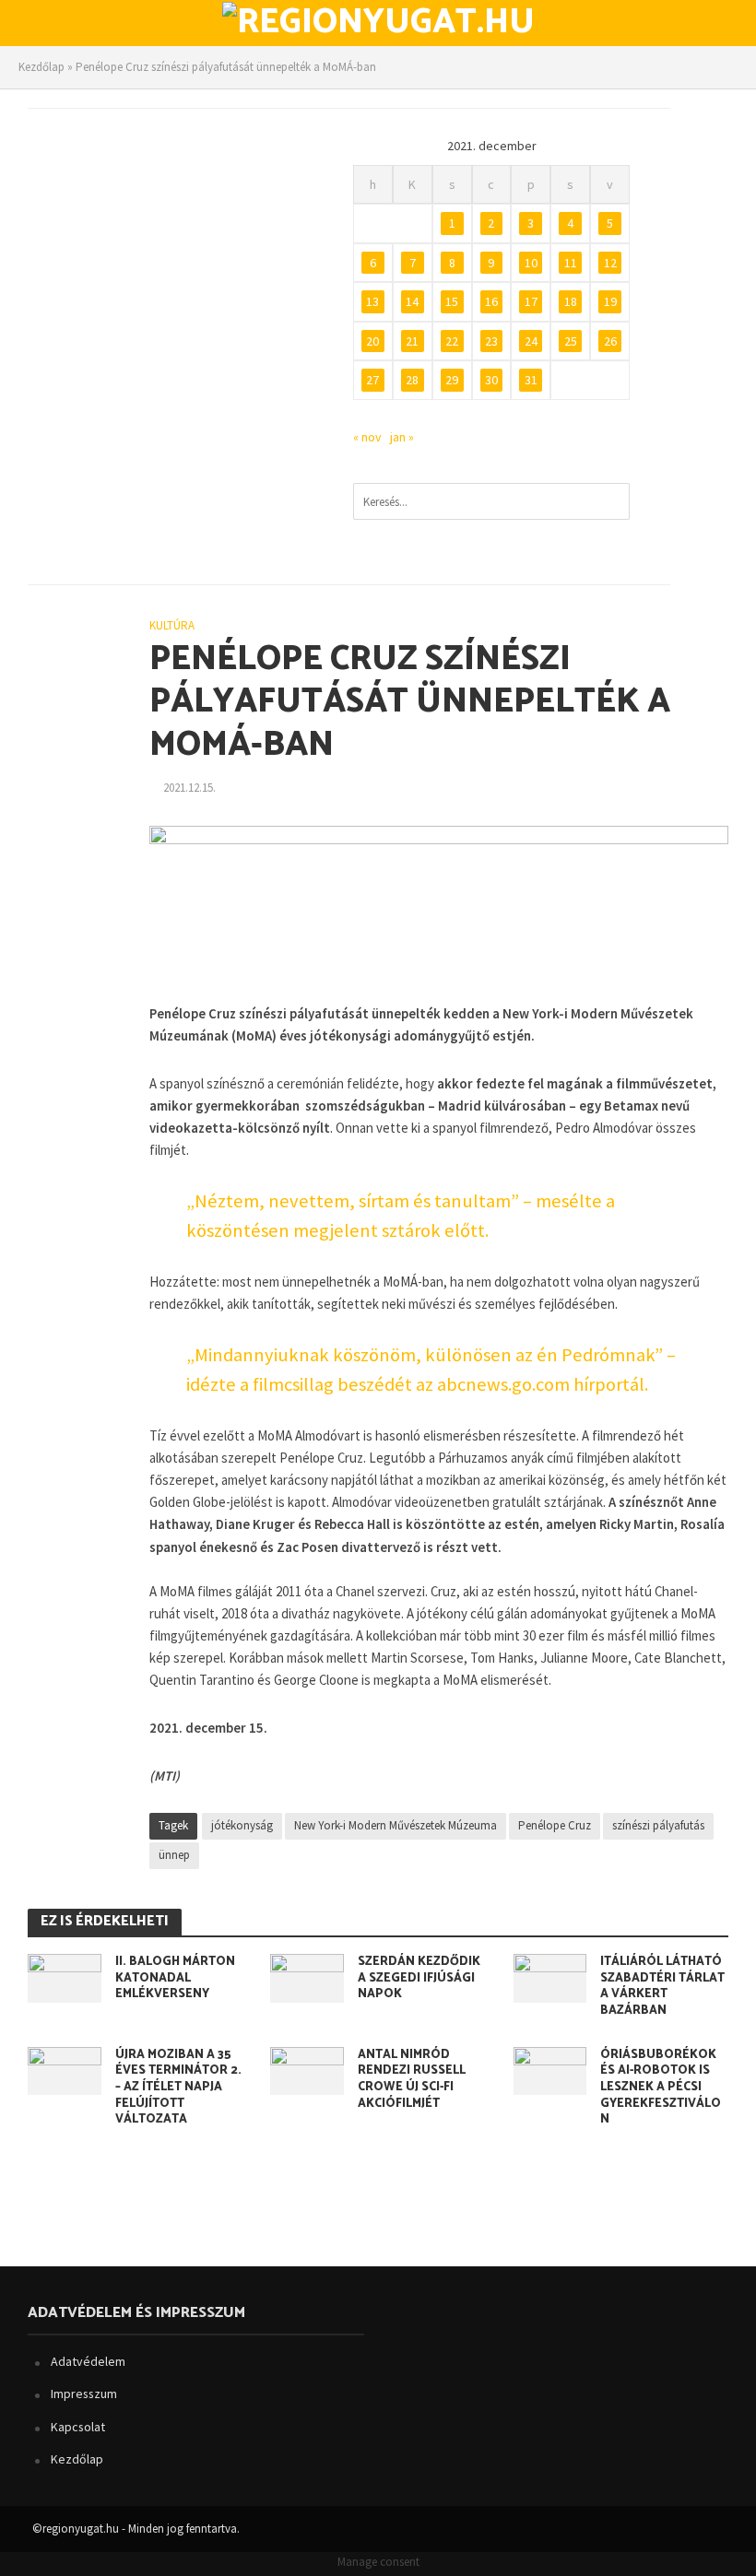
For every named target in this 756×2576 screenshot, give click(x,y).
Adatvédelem (88, 2361)
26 (610, 341)
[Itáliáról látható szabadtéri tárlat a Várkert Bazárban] (550, 1976)
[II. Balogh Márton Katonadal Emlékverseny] (65, 1976)
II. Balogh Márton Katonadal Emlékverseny (175, 1978)
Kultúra (172, 625)
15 (452, 301)
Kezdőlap (41, 67)
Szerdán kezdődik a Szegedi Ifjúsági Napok (419, 1978)
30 (491, 380)
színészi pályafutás (658, 1825)
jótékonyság (242, 1825)
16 (491, 301)
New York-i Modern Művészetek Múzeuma (396, 1825)
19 (610, 301)
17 (531, 301)
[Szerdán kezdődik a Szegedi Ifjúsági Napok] (307, 1976)
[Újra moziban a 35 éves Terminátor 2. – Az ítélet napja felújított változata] (65, 2069)
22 (452, 341)
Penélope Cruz (555, 1825)
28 (412, 380)
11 (571, 263)
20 (372, 341)
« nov (367, 437)
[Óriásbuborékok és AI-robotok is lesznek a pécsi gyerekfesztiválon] (550, 2069)
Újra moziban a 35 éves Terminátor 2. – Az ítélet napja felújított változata (178, 2088)
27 (372, 380)
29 (452, 380)
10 (531, 263)
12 (610, 263)
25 (571, 341)
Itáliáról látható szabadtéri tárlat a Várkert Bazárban (662, 1987)
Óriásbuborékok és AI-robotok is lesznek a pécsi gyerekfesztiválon (661, 2088)
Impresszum (84, 2394)
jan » (402, 437)
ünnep (174, 1855)
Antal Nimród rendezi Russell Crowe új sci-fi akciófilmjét (412, 2080)
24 (531, 341)
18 (571, 301)
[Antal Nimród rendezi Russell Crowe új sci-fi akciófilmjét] (307, 2069)
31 (531, 380)
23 (491, 341)
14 (412, 301)
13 (372, 301)
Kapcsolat (78, 2427)
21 (412, 341)
